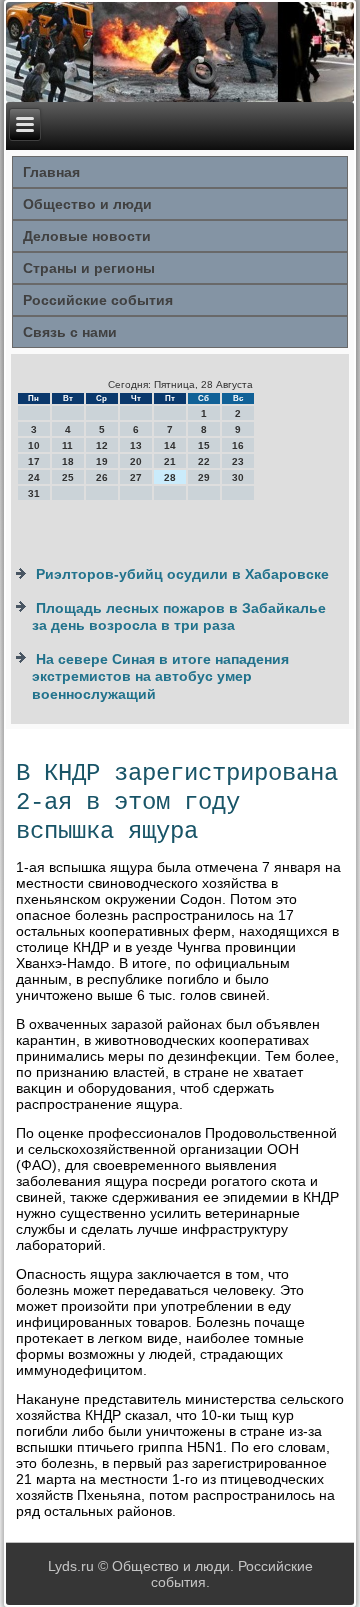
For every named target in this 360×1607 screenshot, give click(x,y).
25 (68, 477)
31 (34, 493)
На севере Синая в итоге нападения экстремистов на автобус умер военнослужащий (160, 676)
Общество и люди (87, 204)
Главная (51, 172)
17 (34, 461)
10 (34, 445)
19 (102, 461)
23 (238, 461)
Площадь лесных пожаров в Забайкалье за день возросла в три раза (179, 617)
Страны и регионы (89, 268)
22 (204, 461)
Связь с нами (70, 332)
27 (136, 477)
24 (34, 477)
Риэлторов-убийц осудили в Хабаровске (182, 574)
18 (68, 461)
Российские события (98, 300)
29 (204, 477)
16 (238, 445)
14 (170, 445)
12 (102, 445)
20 (136, 461)
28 (170, 477)
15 (204, 445)
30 (238, 477)
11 (67, 445)
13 (136, 445)
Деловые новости (87, 236)
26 (102, 477)
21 (170, 461)
